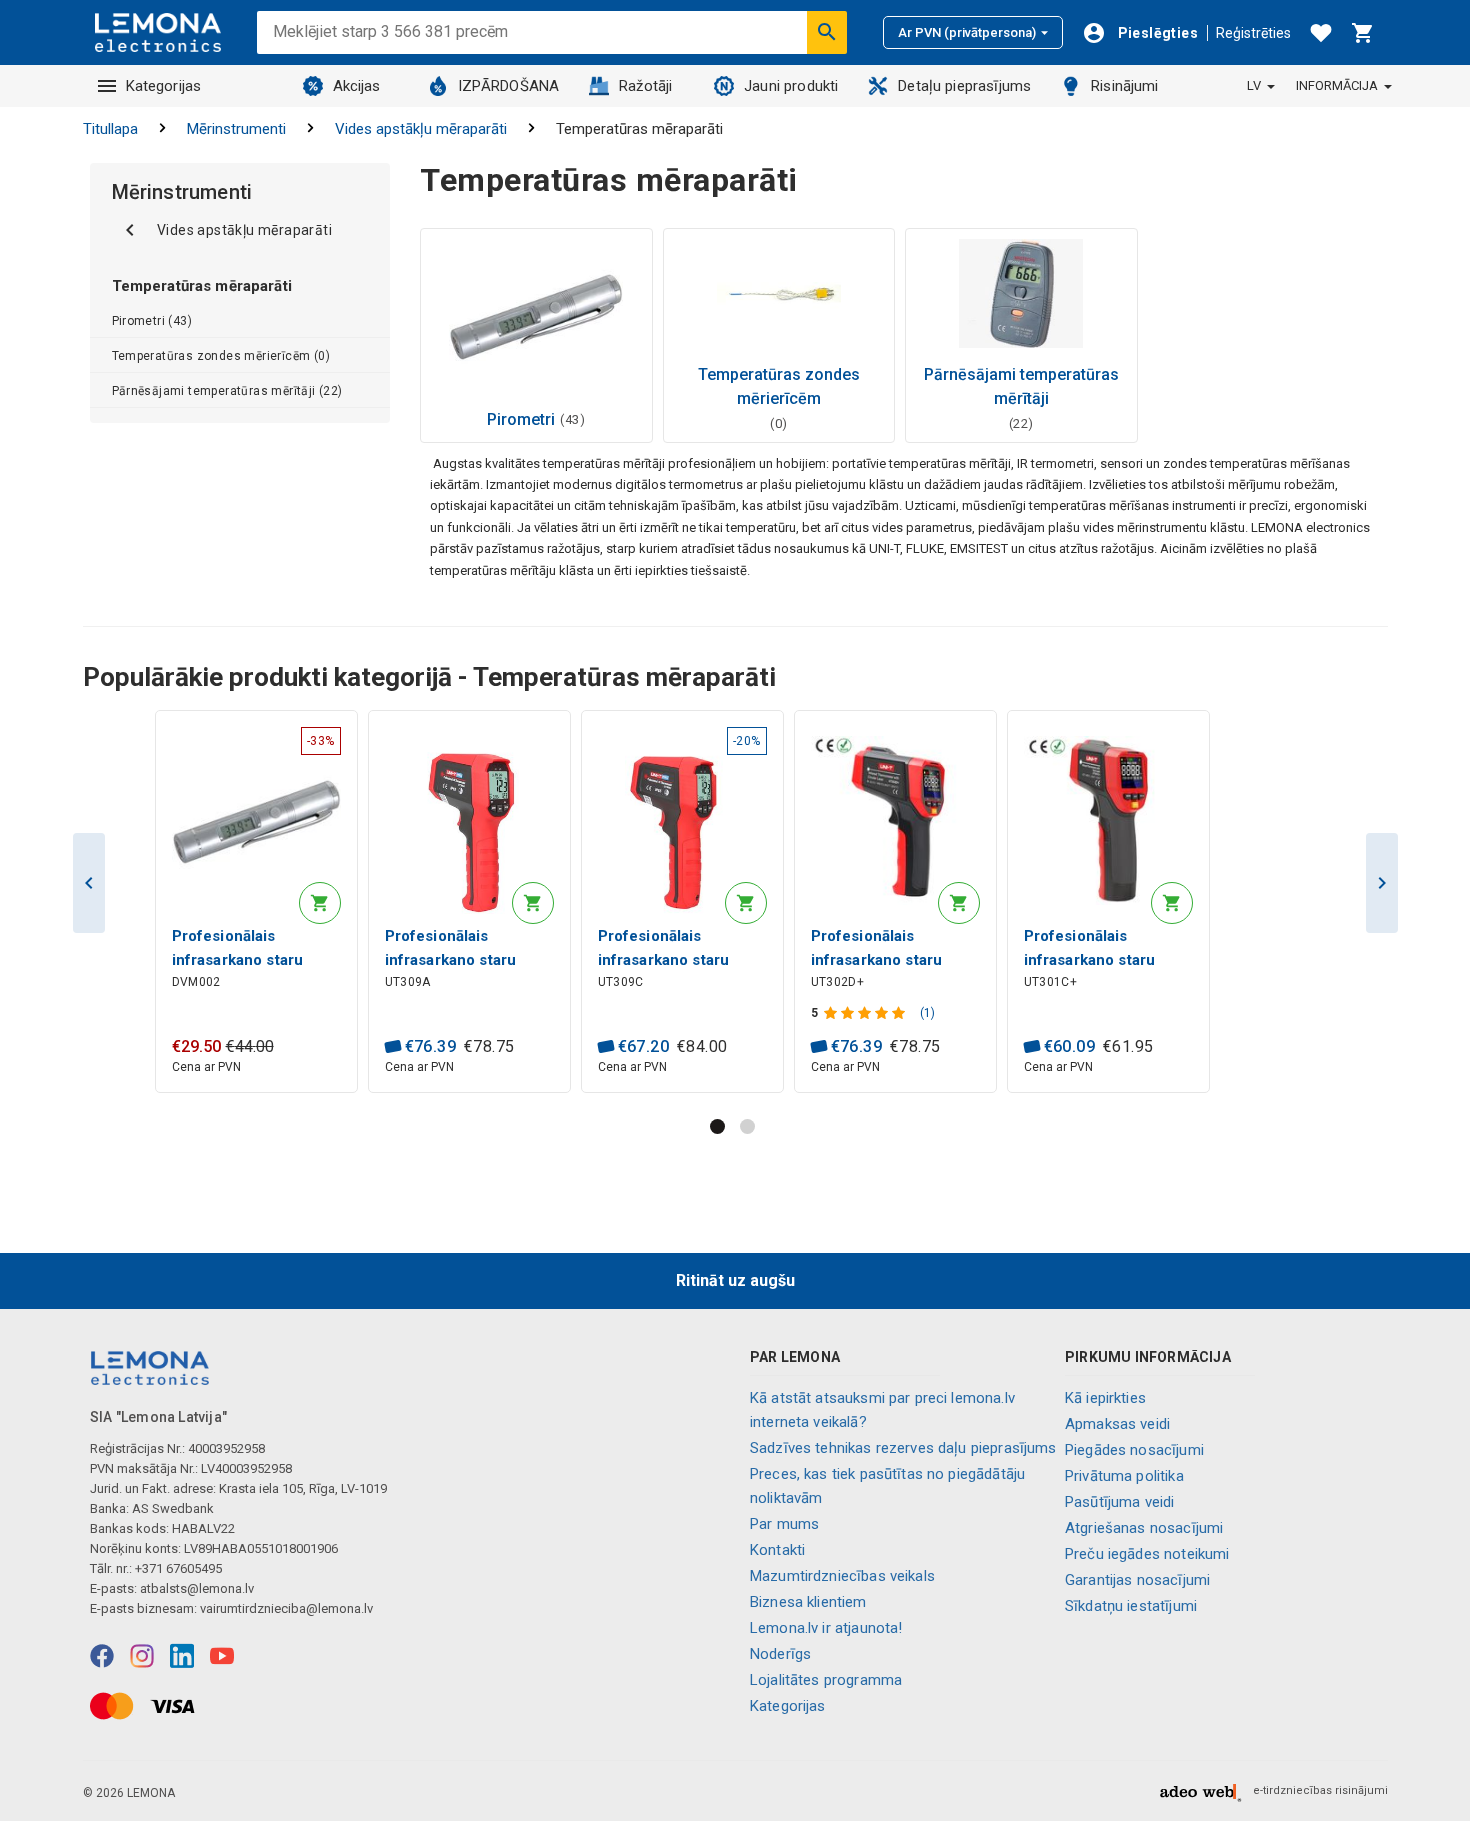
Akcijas (357, 86)
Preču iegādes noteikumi (1147, 1554)
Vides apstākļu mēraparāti (421, 129)
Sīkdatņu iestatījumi (1131, 1606)
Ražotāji (645, 86)
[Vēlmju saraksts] (1321, 33)
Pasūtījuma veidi (1119, 1502)
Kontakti (777, 1550)
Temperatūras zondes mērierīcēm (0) (221, 356)
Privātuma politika (1124, 1476)
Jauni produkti (791, 86)
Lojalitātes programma (826, 1680)
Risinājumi (1125, 86)
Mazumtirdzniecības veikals (842, 1576)
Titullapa (110, 129)
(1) (927, 1013)
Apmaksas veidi (1117, 1424)
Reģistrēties (1253, 33)
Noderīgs (780, 1654)
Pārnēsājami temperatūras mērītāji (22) (227, 391)
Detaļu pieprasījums (964, 86)
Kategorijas (164, 86)
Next (1382, 883)
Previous (89, 883)
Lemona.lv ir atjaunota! (826, 1628)
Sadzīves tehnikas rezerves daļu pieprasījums (903, 1448)
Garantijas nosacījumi (1137, 1580)
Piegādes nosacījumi (1134, 1450)
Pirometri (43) (152, 321)
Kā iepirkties (1105, 1398)
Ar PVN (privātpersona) (967, 32)
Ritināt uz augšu (735, 1280)
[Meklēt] (827, 32)
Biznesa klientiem (808, 1602)
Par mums (784, 1524)
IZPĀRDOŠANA (509, 86)
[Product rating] (866, 1013)
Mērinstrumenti (236, 129)
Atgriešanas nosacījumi (1144, 1528)
